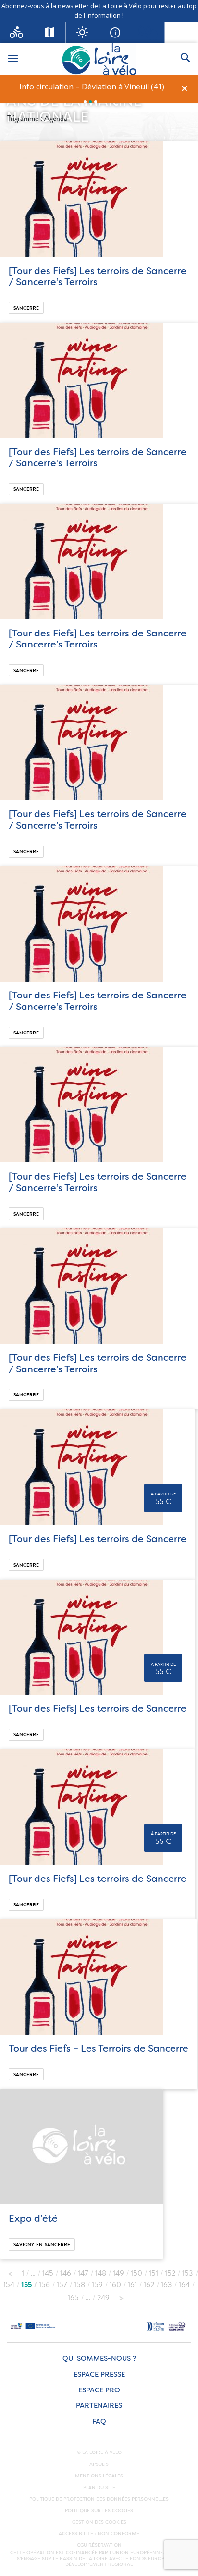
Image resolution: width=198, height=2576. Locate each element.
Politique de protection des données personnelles (99, 2499)
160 (115, 2285)
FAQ (99, 2422)
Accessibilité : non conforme (99, 2534)
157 (62, 2285)
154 (9, 2285)
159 (97, 2285)
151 (154, 2273)
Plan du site (99, 2488)
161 (132, 2285)
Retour (10, 2271)
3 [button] (96, 102)
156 (44, 2285)
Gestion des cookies (99, 2522)
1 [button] (85, 102)
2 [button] (90, 102)
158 (80, 2285)
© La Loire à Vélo (99, 2452)
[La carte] (50, 32)
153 (188, 2273)
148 (101, 2273)
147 (83, 2273)
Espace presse (99, 2374)
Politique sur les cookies (99, 2511)
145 (48, 2273)
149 (118, 2273)
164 (184, 2285)
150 (136, 2273)
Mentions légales (99, 2476)
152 (170, 2273)
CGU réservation (99, 2545)
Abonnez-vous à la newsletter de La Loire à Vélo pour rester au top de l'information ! (99, 11)
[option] (92, 87)
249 (103, 2298)
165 (73, 2298)
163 (167, 2285)
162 (149, 2285)
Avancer (121, 2295)
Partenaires (99, 2406)
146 (66, 2273)
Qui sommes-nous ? (99, 2358)
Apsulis (99, 2464)
